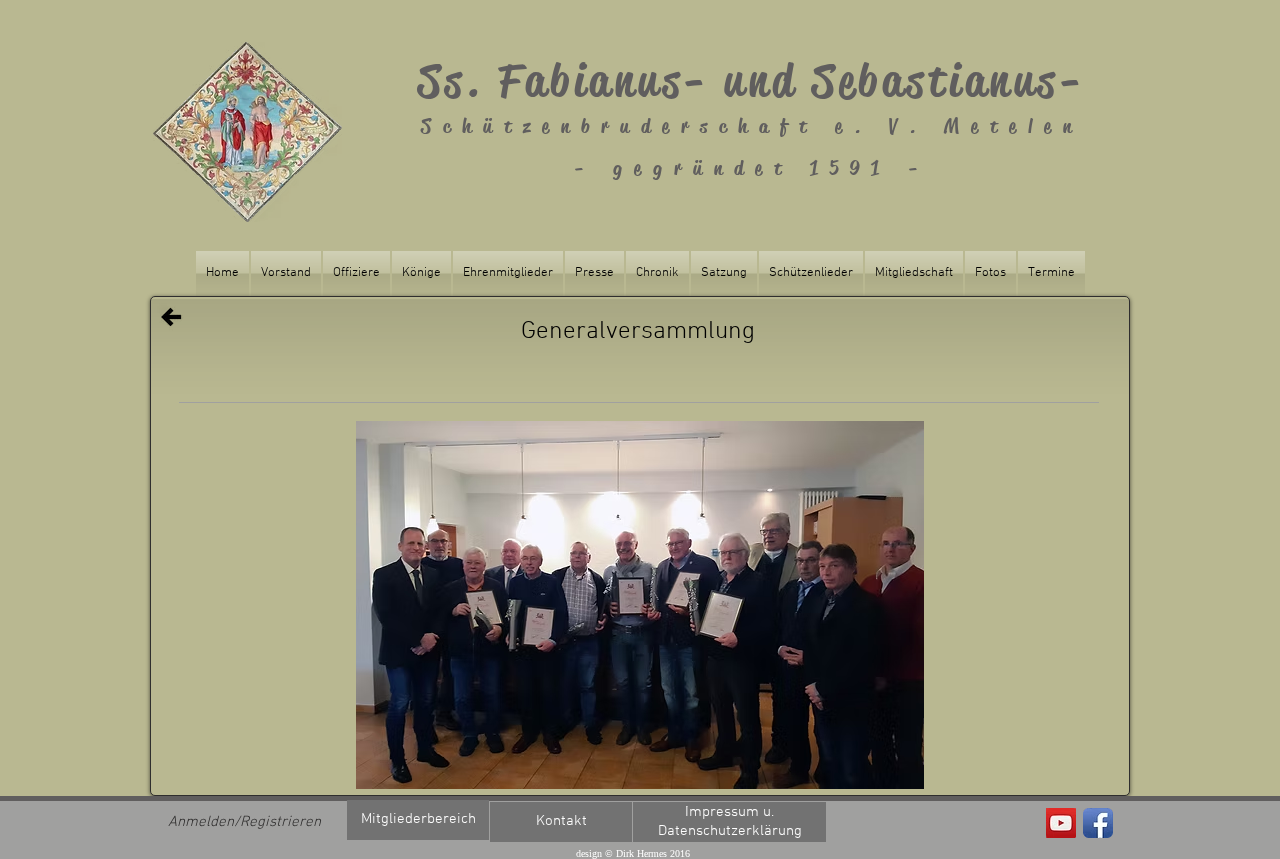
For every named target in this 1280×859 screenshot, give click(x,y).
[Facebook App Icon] (1098, 823)
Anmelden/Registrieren (244, 822)
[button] (640, 605)
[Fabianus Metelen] (1061, 823)
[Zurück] (171, 317)
